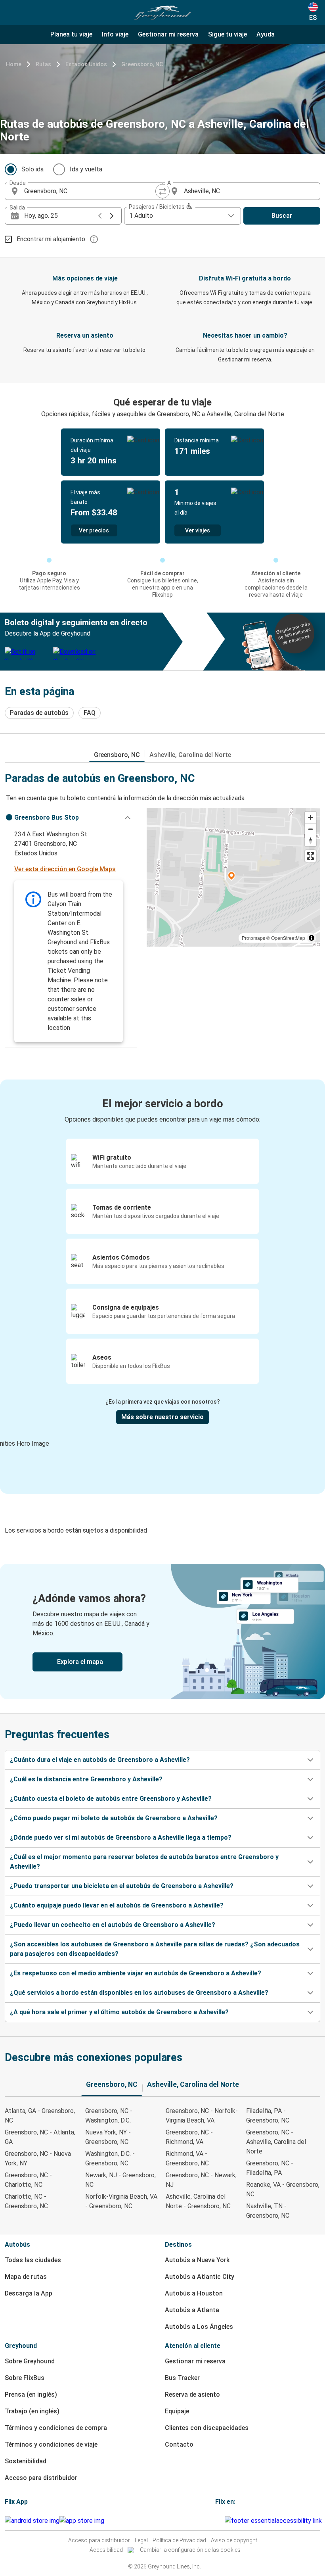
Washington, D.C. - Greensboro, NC (110, 2158)
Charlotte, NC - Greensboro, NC (26, 2201)
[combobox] (91, 191)
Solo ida (32, 169)
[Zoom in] (311, 817)
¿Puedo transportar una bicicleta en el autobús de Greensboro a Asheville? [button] (122, 1886)
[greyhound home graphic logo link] (162, 13)
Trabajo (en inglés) (32, 2411)
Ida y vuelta (86, 169)
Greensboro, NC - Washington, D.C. (109, 2116)
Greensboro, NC (142, 64)
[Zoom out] (311, 829)
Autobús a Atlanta (192, 2310)
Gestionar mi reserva (195, 2361)
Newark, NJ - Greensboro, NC (120, 2180)
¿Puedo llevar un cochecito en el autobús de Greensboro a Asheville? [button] (113, 1925)
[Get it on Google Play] (32, 2521)
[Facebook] (216, 2521)
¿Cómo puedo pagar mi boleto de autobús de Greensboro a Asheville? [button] (114, 1818)
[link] (162, 1632)
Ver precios (94, 530)
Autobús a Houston (194, 2293)
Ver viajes (198, 530)
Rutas (43, 64)
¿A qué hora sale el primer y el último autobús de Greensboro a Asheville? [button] (119, 2012)
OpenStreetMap (288, 938)
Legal (141, 2540)
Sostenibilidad (26, 2461)
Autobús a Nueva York (197, 2260)
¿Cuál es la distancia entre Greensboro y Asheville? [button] (86, 1779)
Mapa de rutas (26, 2277)
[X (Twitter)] (224, 2521)
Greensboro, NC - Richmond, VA (189, 2137)
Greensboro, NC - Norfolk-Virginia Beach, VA (202, 2116)
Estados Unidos (86, 64)
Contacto (179, 2444)
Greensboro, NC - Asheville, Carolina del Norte (276, 2142)
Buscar (282, 216)
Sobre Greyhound (30, 2361)
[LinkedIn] (221, 2521)
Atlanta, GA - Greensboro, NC (40, 2116)
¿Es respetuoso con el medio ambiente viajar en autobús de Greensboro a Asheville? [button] (136, 1973)
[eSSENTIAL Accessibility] (275, 2521)
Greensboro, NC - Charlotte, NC (28, 2180)
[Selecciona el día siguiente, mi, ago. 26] (112, 216)
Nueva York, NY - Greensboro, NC (108, 2137)
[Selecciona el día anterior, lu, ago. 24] (100, 216)
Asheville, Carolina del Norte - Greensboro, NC (198, 2201)
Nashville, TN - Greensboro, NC (268, 2211)
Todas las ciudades (33, 2260)
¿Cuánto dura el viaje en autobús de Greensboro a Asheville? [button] (100, 1760)
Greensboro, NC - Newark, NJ (201, 2180)
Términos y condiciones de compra (56, 2428)
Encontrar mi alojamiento (51, 239)
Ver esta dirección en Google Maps (65, 869)
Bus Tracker (182, 2378)
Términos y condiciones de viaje (51, 2444)
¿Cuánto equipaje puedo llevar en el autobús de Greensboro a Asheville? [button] (117, 1905)
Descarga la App (29, 2293)
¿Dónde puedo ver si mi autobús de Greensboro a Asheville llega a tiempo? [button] (121, 1837)
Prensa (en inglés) (31, 2394)
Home (14, 64)
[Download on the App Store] (82, 2521)
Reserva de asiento (192, 2394)
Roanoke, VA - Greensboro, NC (283, 2189)
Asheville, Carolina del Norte (190, 755)
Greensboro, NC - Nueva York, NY (38, 2158)
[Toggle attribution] (312, 938)
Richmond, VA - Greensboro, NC (187, 2158)
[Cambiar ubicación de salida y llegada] (162, 191)
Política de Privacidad (179, 2540)
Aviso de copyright (234, 2540)
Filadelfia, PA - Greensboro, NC (268, 2116)
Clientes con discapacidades (207, 2428)
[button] (71, 818)
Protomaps (253, 938)
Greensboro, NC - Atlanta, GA (40, 2137)
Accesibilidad (106, 2550)
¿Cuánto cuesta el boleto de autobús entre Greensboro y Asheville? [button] (111, 1799)
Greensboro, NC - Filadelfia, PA (270, 2168)
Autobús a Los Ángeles (199, 2327)
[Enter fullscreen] (311, 856)
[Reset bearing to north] (311, 840)
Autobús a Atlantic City (200, 2277)
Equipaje (177, 2411)
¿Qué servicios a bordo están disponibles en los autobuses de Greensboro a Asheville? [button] (139, 1993)
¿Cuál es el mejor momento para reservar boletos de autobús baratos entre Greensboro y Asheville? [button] (144, 1862)
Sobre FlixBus (25, 2378)
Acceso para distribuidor (41, 2478)
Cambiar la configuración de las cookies (190, 2550)
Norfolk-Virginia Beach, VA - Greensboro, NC (121, 2201)
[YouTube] (219, 2521)
